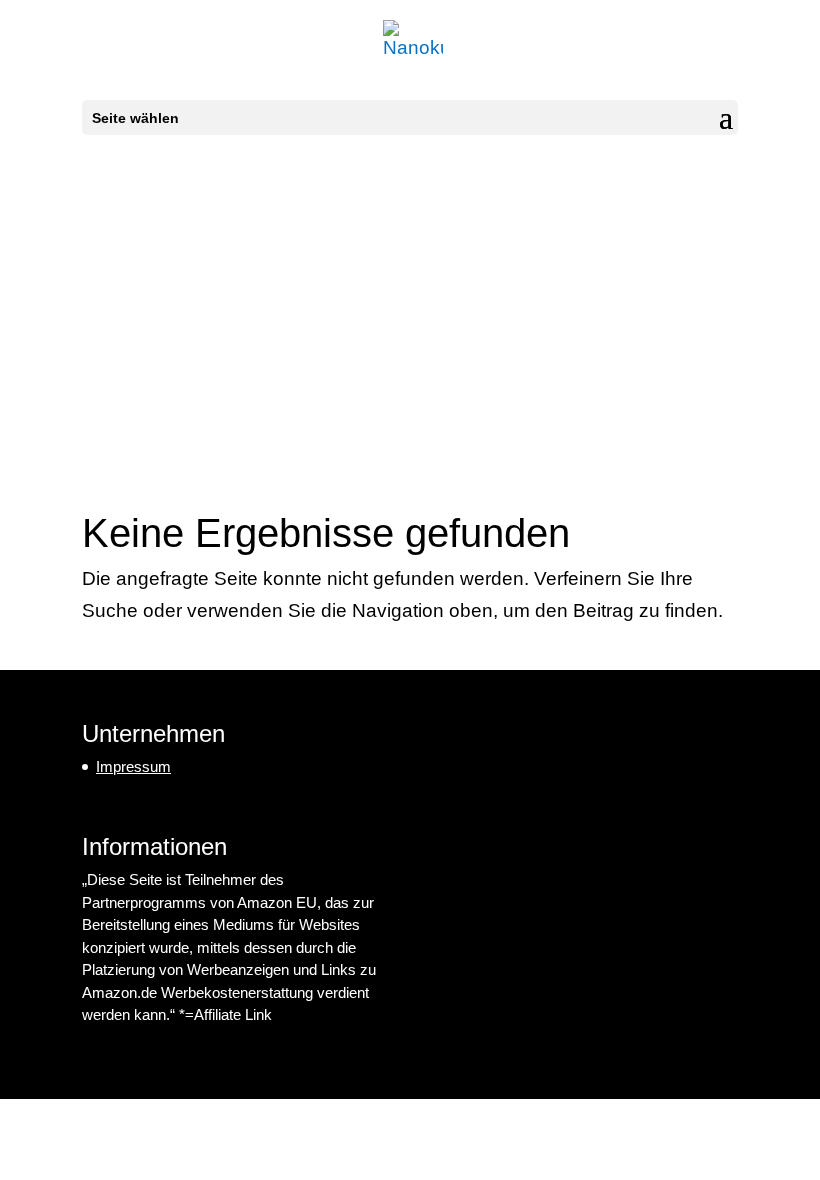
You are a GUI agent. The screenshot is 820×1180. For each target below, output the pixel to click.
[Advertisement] (410, 305)
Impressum (133, 766)
